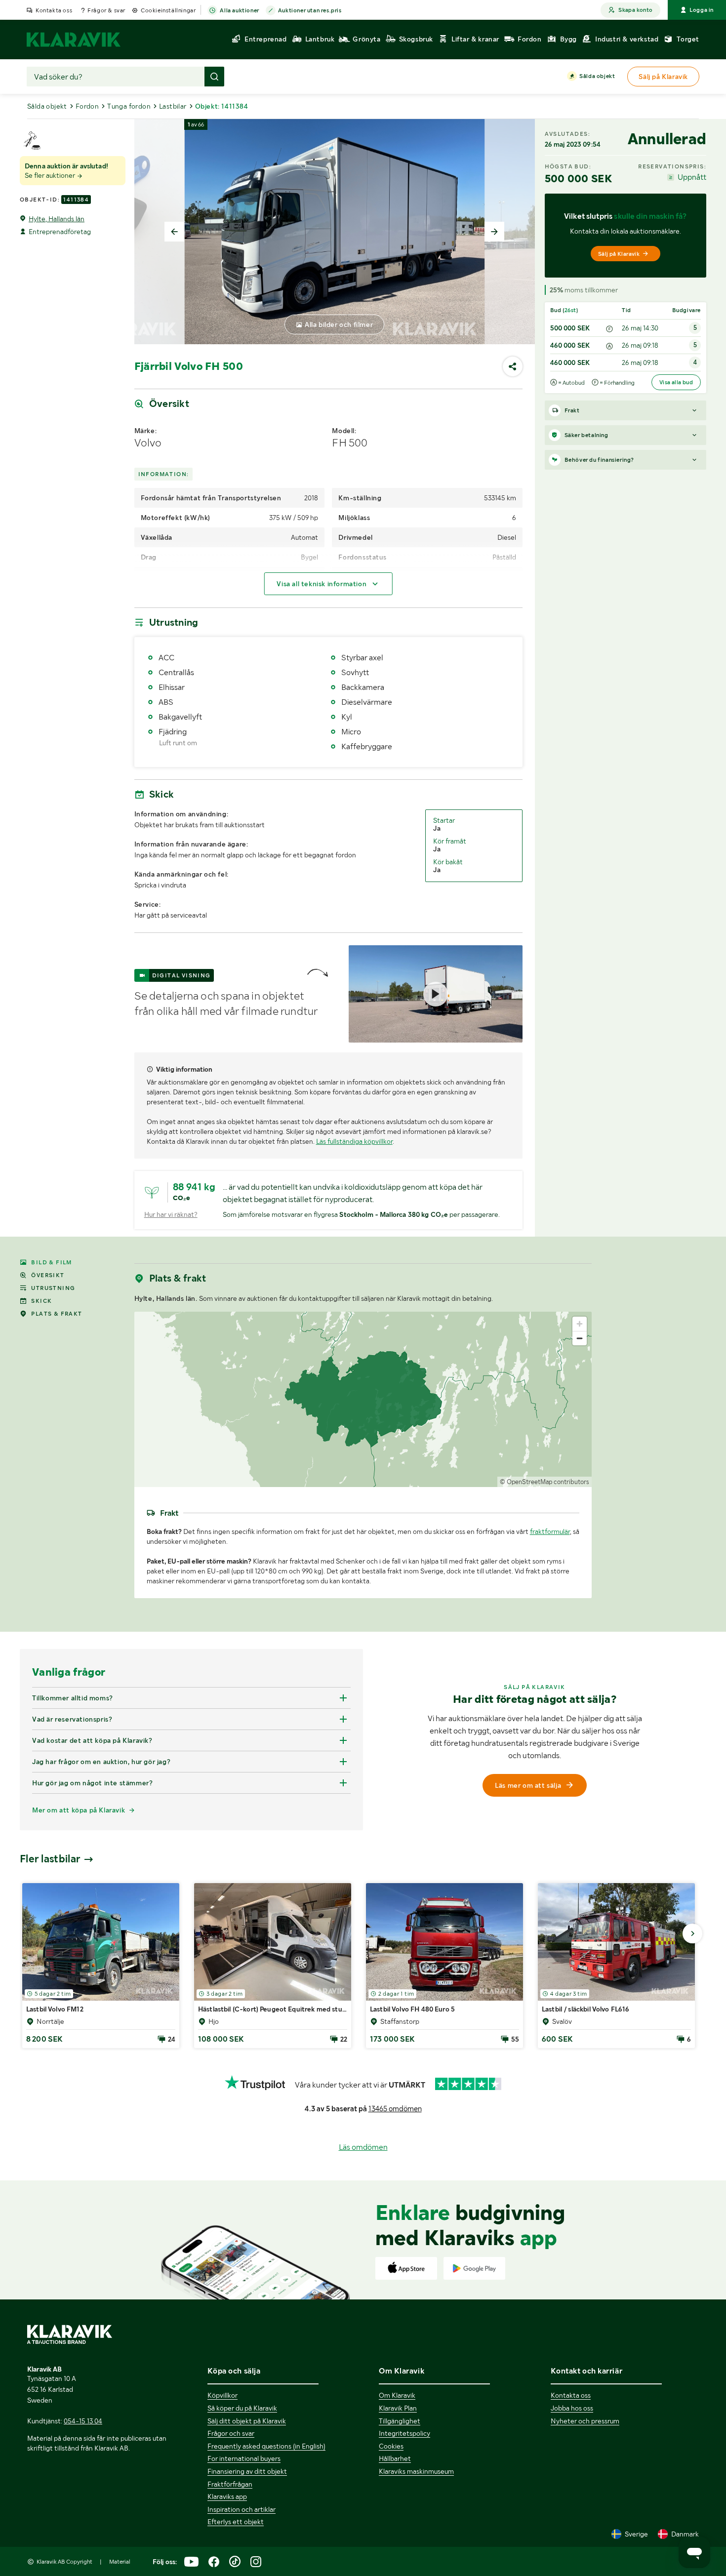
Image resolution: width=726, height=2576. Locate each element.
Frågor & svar (106, 10)
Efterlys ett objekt (236, 2522)
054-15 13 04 (83, 2421)
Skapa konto (635, 10)
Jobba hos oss (572, 2408)
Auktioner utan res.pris (310, 10)
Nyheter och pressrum (585, 2421)
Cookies (391, 2446)
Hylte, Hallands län (57, 219)
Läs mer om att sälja (528, 1785)
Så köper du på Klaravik (242, 2408)
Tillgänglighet (400, 2421)
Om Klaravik (397, 2395)
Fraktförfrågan (230, 2484)
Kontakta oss (54, 10)
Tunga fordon (129, 106)
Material (120, 2562)
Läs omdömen (363, 2147)
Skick (41, 1301)
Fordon (87, 106)
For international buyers (244, 2458)
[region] (363, 1399)
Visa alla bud (676, 382)
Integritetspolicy (404, 2433)
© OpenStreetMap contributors (544, 1482)
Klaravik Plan (398, 2408)
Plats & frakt (57, 1314)
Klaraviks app (227, 2496)
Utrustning (53, 1288)
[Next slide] (494, 232)
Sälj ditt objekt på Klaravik (247, 2421)
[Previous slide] (174, 232)
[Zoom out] (580, 1338)
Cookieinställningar (168, 10)
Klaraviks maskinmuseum (416, 2471)
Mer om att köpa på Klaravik (79, 1810)
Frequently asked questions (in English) (266, 2446)
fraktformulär (550, 1531)
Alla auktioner (239, 10)
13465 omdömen (395, 2109)
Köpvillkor (222, 2395)
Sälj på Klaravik (619, 254)
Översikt (48, 1275)
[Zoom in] (580, 1324)
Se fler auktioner (51, 175)
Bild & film (51, 1262)
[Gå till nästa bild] (692, 1933)
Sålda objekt (597, 76)
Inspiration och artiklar (242, 2509)
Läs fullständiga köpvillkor (354, 1141)
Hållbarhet (395, 2458)
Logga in (702, 10)
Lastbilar (173, 106)
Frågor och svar (231, 2433)
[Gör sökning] (214, 77)
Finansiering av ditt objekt (247, 2471)
